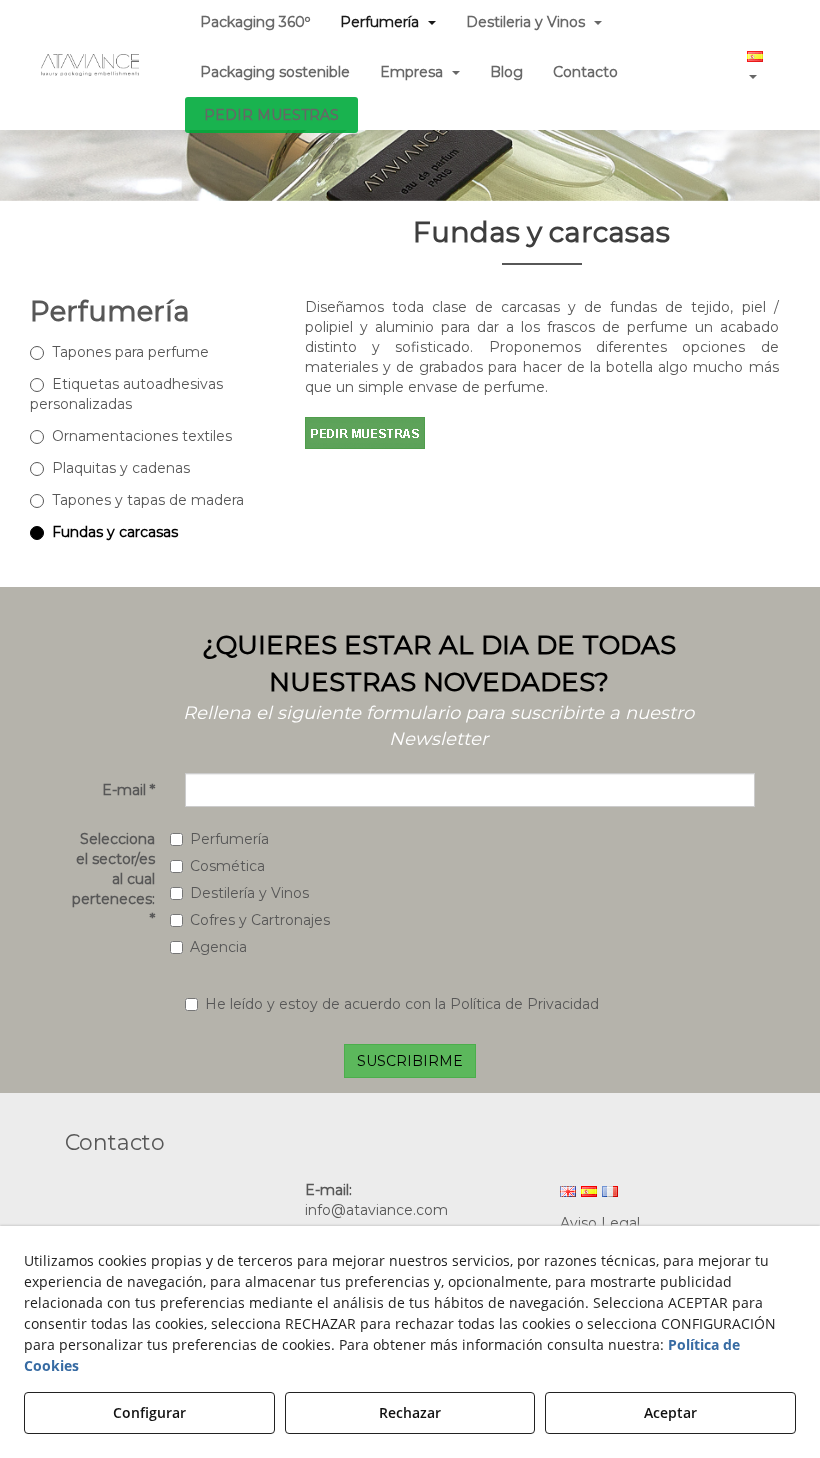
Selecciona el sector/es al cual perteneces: (113, 879)
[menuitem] (275, 72)
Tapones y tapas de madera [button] (148, 500)
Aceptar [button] (670, 1412)
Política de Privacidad (524, 1004)
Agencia (218, 947)
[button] (90, 65)
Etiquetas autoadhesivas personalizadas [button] (126, 394)
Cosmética (227, 866)
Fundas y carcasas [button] (115, 532)
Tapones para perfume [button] (130, 352)
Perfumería (229, 839)
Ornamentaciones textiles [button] (142, 436)
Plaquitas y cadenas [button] (121, 468)
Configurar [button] (149, 1412)
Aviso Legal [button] (600, 1223)
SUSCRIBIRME (410, 1061)
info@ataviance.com (376, 1210)
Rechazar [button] (410, 1412)
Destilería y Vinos (249, 893)
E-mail (128, 790)
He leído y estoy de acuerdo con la (402, 1004)
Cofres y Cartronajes (260, 920)
